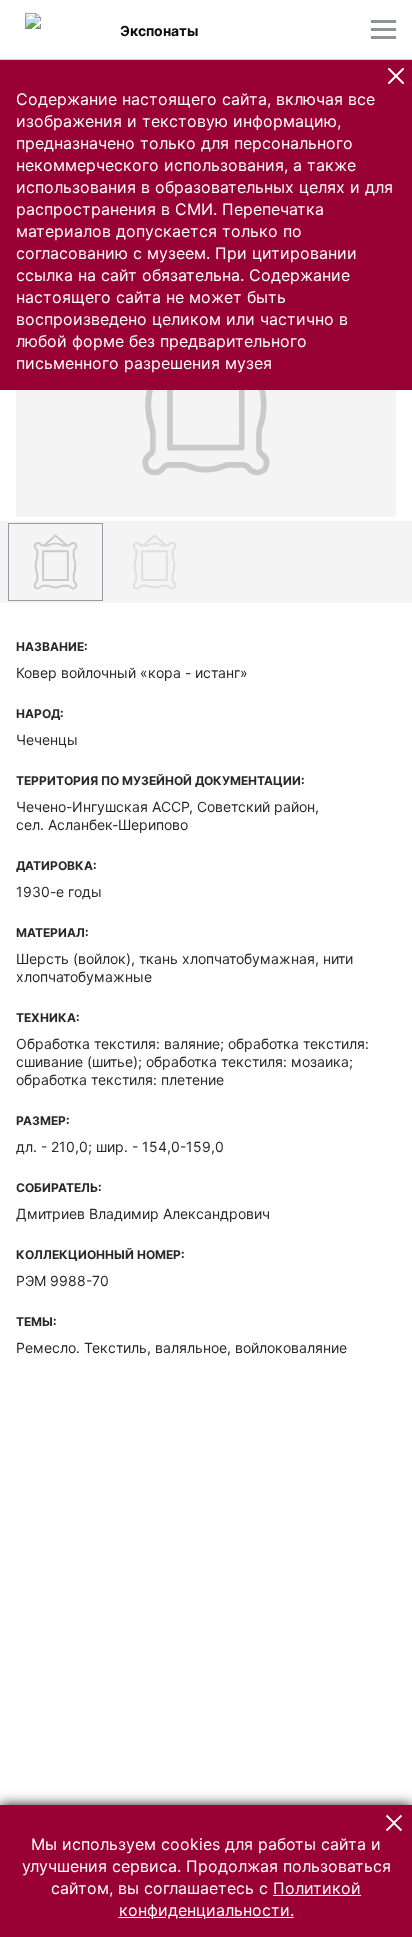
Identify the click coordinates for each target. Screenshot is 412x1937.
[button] (396, 76)
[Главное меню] (383, 29)
